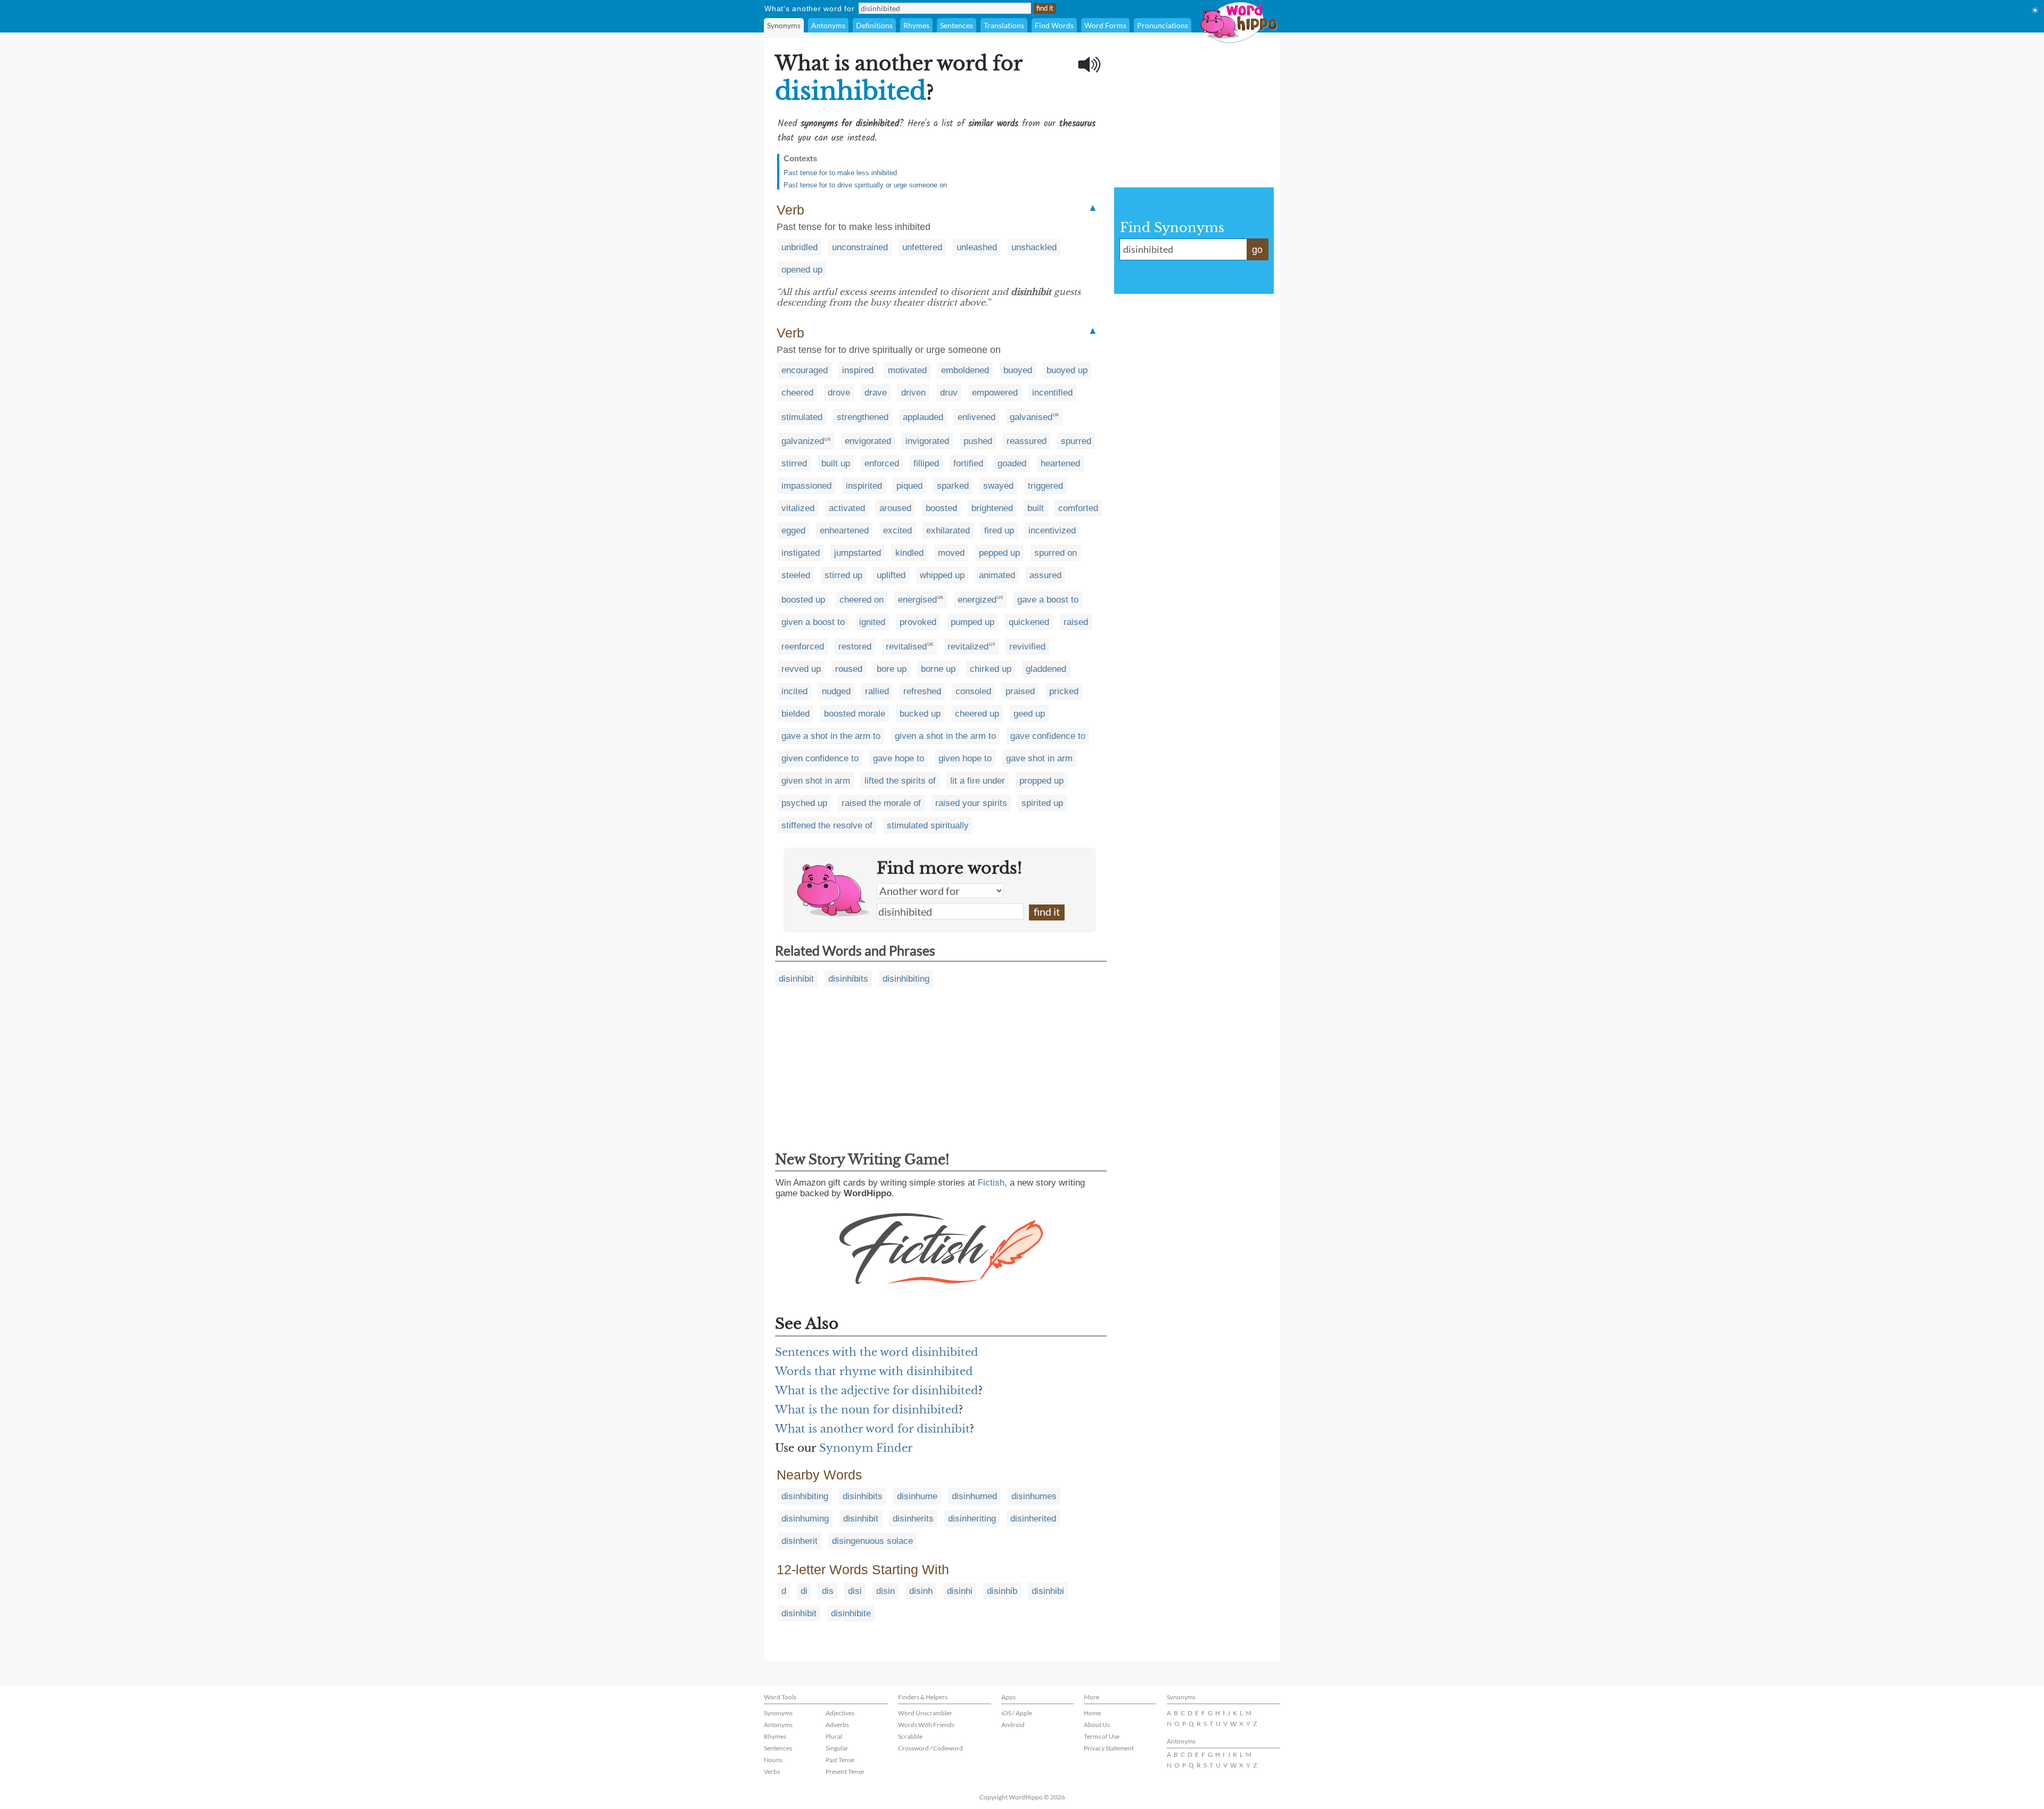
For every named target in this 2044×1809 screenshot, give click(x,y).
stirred (794, 463)
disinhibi (1048, 1591)
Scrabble (910, 1736)
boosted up (803, 600)
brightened (992, 508)
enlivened (976, 417)
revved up (801, 669)
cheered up (977, 714)
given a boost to (813, 622)
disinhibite (851, 1613)
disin (885, 1591)
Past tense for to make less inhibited (840, 173)
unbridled (800, 247)
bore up (892, 669)
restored (855, 647)
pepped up (999, 553)
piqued (909, 486)
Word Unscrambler (925, 1713)
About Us (1097, 1725)
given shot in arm (816, 781)
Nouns (773, 1760)
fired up (999, 531)
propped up (1041, 781)
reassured (1027, 441)
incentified (1052, 393)
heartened (1060, 463)
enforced (882, 463)
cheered (797, 393)
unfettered (922, 247)
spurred (1076, 441)
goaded (1012, 463)
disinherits (913, 1519)
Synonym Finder (866, 1448)
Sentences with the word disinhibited (877, 1352)
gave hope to (899, 758)
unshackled (1034, 247)
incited (794, 691)
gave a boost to (1048, 600)
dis (828, 1591)
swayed (998, 486)
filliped (926, 463)
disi (855, 1591)
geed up (1029, 714)
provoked (918, 622)
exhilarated (948, 531)
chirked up (991, 669)
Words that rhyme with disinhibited (874, 1371)
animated (997, 575)
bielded (796, 714)
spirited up (1042, 803)
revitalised (906, 647)
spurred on (1056, 553)
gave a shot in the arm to (831, 736)
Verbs (772, 1771)
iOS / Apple (1017, 1713)
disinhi (960, 1591)
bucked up (920, 714)
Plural (834, 1736)
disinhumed (974, 1496)
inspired (858, 370)
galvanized (803, 441)
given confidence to (820, 758)
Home (1092, 1713)
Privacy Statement (1109, 1748)
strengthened (863, 417)
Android (1013, 1725)
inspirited (864, 486)
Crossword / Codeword (930, 1748)
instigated (801, 553)
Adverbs (837, 1725)
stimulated (802, 417)
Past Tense (840, 1760)
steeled (796, 575)
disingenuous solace (872, 1541)
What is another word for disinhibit (872, 1429)
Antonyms (828, 25)
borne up (938, 669)
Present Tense (845, 1771)
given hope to (965, 758)
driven (913, 393)
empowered (995, 393)
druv (949, 393)
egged (793, 531)
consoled (973, 691)
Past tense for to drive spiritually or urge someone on (865, 185)
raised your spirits (971, 803)
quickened (1029, 622)
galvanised (1031, 417)
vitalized (798, 508)
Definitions (874, 25)
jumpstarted (858, 553)
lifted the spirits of (900, 781)
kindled (909, 553)
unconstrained (860, 247)
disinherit (800, 1541)
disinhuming (805, 1519)
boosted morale (855, 714)
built (1036, 508)
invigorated (927, 441)
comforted (1078, 508)
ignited (872, 622)
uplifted (891, 575)
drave (876, 393)
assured (1045, 575)
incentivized (1052, 531)
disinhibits (848, 979)
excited (897, 531)
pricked (1064, 691)
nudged (836, 691)
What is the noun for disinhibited (867, 1410)
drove (839, 393)
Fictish (991, 1183)
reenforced (803, 647)
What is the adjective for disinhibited (877, 1391)
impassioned (806, 486)
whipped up (942, 575)
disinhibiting (906, 979)
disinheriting (972, 1519)
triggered (1045, 486)
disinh (921, 1591)
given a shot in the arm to (945, 736)
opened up (802, 270)
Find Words (1054, 25)
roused (849, 669)
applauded (923, 417)
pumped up (972, 622)
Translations (1004, 25)
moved (951, 553)
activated (847, 508)
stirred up (843, 575)
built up (836, 463)
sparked (953, 486)
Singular (837, 1748)
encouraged (805, 370)
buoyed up (1067, 370)
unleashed (977, 247)
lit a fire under (978, 781)
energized (977, 600)
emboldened (965, 370)
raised (1076, 622)
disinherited (1033, 1519)
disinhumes (1034, 1496)
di (804, 1591)
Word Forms (1105, 25)
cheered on (862, 600)
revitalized (968, 647)
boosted (941, 508)
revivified (1027, 647)
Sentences (957, 25)
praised (1020, 691)
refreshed (922, 691)
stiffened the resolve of (827, 825)
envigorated (868, 441)
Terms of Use (1102, 1736)
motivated (907, 370)
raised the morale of (881, 803)
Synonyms (784, 25)
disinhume (917, 1496)
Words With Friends (926, 1725)
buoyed (1018, 370)
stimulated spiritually (928, 825)
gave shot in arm (1039, 758)
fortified (968, 463)
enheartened (844, 531)
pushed (978, 441)
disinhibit (796, 979)
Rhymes (916, 25)
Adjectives (840, 1713)
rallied (877, 691)
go (1257, 250)
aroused (895, 508)
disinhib (1002, 1591)
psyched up (804, 803)
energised (917, 600)
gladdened (1046, 669)
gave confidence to (1048, 736)
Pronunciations (1163, 25)
